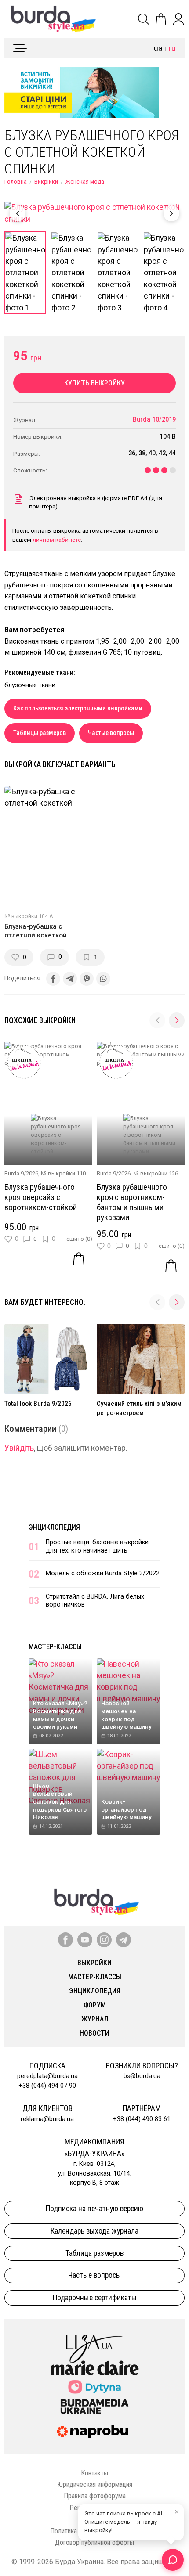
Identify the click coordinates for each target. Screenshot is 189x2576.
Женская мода (85, 182)
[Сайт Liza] (94, 2342)
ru (172, 48)
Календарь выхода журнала (94, 2231)
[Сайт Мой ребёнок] (94, 2387)
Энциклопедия (54, 1527)
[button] (177, 1020)
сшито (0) (79, 1239)
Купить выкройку (94, 383)
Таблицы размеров (40, 733)
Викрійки (46, 182)
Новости (94, 2033)
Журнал (95, 2019)
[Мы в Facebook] (65, 1940)
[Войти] (178, 19)
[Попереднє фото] (18, 213)
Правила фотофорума (95, 2496)
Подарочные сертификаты (95, 2298)
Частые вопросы (111, 733)
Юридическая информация (95, 2484)
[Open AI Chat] (173, 2560)
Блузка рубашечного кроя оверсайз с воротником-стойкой (41, 1197)
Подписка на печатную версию (94, 2209)
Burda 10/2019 (154, 420)
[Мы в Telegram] (124, 1940)
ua (158, 48)
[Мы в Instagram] (104, 1940)
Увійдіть (19, 1448)
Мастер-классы (55, 1647)
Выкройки (94, 1963)
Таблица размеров (94, 2253)
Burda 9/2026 (21, 1173)
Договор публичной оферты (94, 2542)
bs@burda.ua (142, 2076)
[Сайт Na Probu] (94, 2432)
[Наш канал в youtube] (85, 1940)
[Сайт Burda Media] (94, 2406)
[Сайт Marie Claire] (95, 2368)
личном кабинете (57, 540)
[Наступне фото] (171, 213)
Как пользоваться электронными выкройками (78, 708)
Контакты (94, 2473)
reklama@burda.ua (47, 2119)
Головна (16, 182)
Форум (95, 2005)
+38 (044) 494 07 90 (47, 2086)
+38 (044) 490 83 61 (142, 2119)
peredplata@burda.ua (47, 2076)
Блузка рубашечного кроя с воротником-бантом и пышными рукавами (132, 1202)
